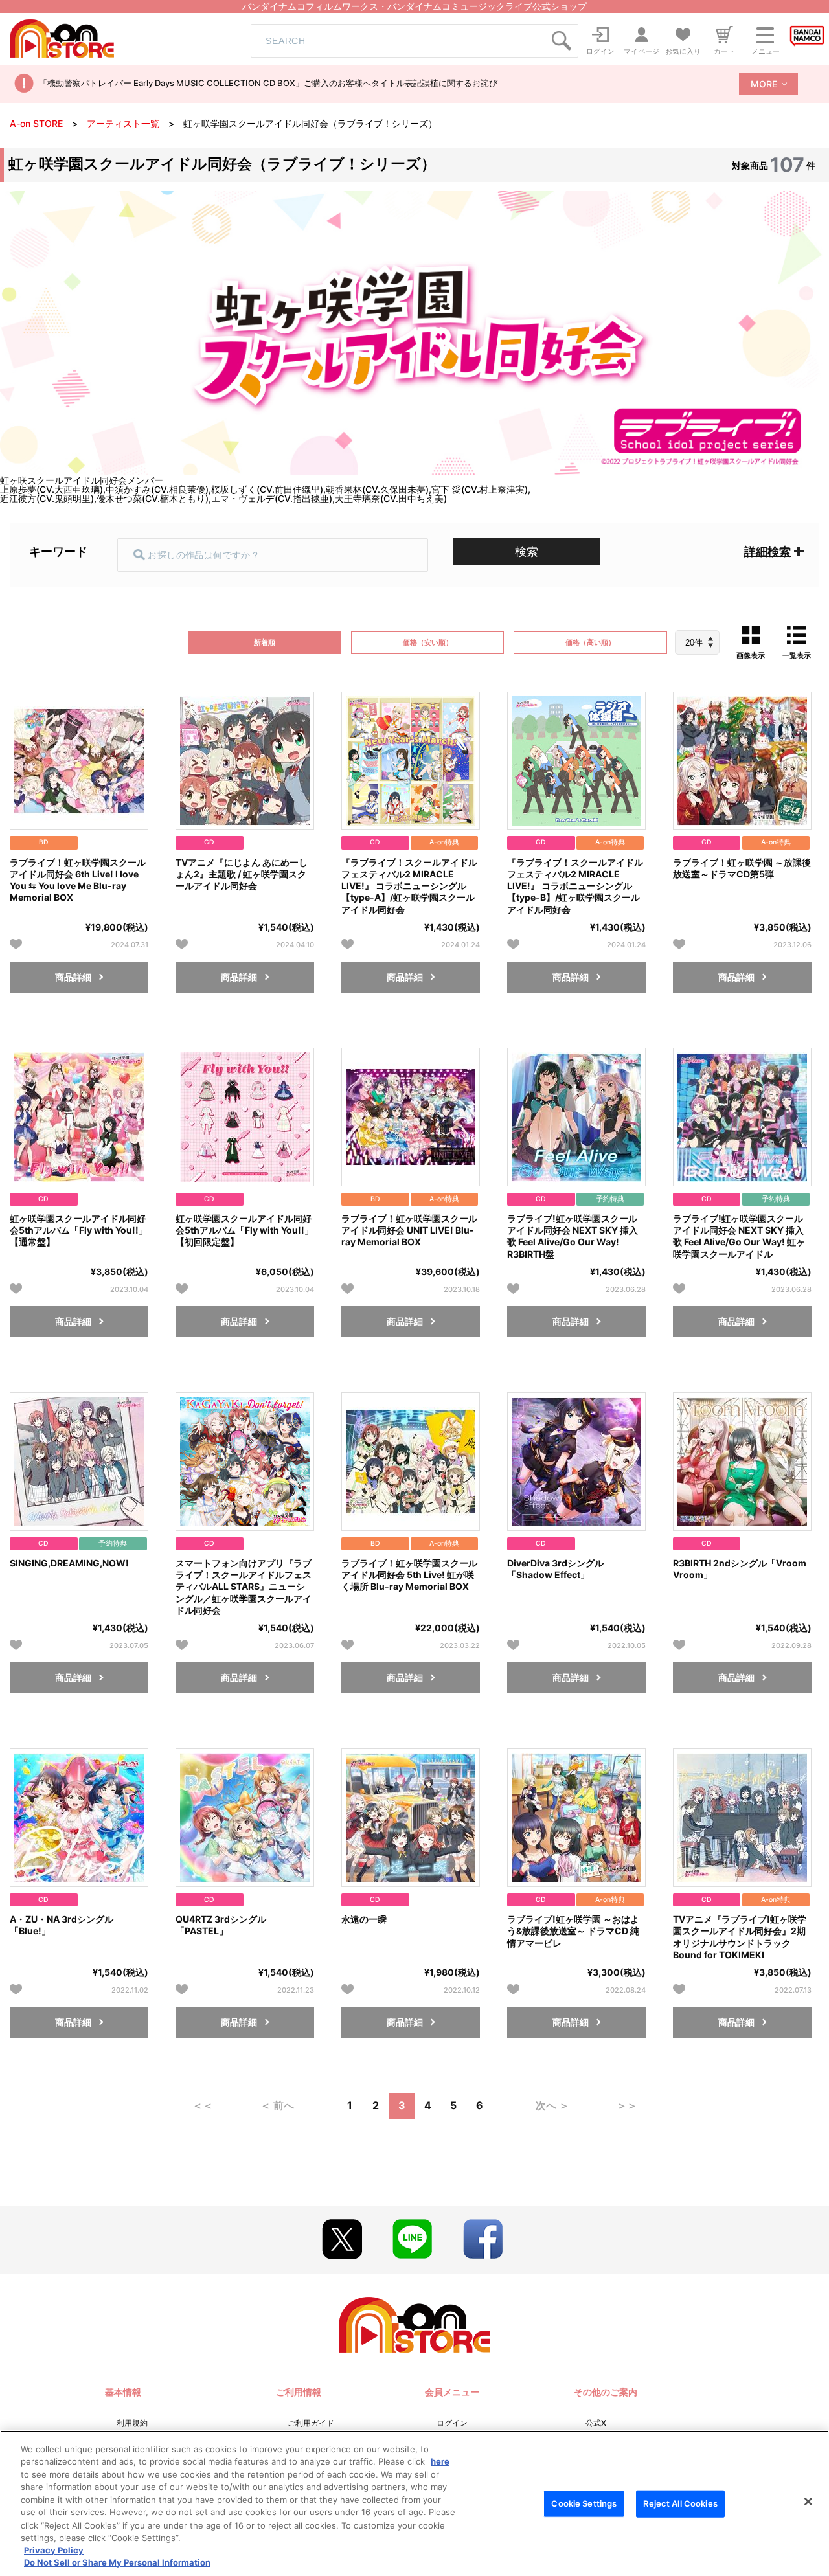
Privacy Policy (54, 2550)
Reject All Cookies (680, 2503)
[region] (414, 2503)
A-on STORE (36, 123)
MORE (764, 84)
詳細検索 (767, 551)
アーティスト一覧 (123, 123)
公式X (596, 2423)
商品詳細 (73, 977)
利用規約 (132, 2423)
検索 (527, 551)
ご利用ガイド (311, 2423)
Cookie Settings (584, 2503)
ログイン (452, 2423)
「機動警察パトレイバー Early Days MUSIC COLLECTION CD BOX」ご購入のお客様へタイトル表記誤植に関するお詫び (268, 83)
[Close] (808, 2502)
